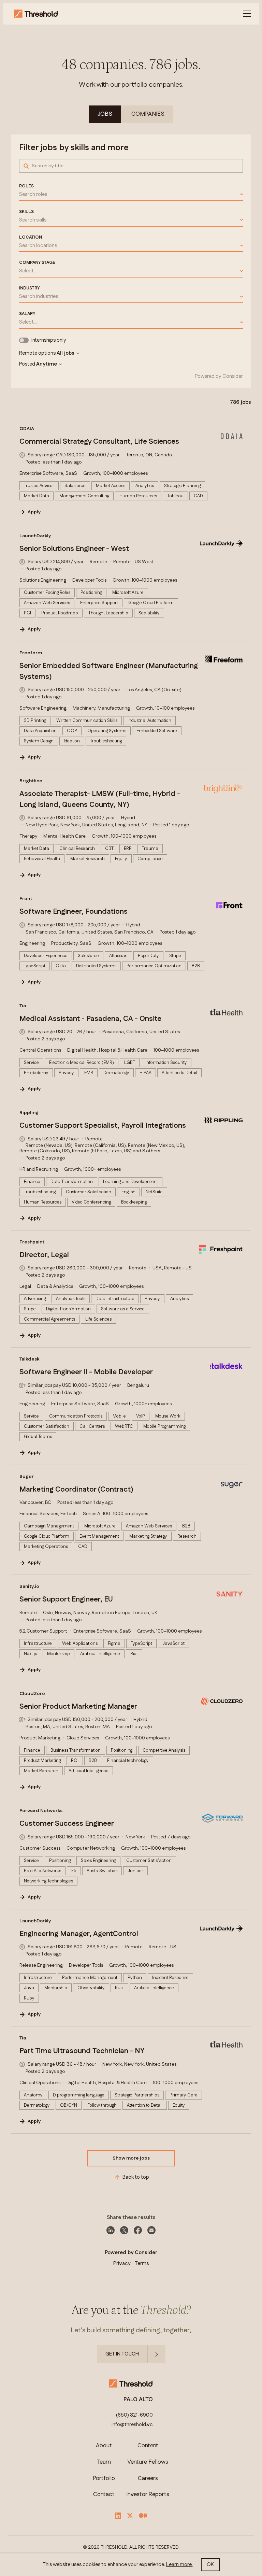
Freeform (31, 653)
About (104, 2446)
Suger (27, 1477)
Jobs (105, 114)
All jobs (65, 353)
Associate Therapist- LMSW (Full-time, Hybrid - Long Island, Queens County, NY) (100, 799)
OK (210, 2565)
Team (104, 2462)
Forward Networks (41, 1811)
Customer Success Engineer (67, 1824)
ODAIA (27, 429)
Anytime (47, 364)
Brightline (31, 781)
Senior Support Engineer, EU (66, 1599)
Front (26, 899)
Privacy (122, 2264)
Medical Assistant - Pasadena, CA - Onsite (90, 1019)
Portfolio (104, 2479)
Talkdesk (29, 1359)
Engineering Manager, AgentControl (79, 1934)
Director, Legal (44, 1255)
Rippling (29, 1113)
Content (148, 2446)
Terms (142, 2264)
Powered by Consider (219, 376)
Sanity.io (29, 1586)
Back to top (136, 2177)
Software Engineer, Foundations (74, 912)
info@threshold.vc (132, 2425)
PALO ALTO (138, 2400)
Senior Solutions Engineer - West (74, 549)
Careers (148, 2479)
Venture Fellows (148, 2462)
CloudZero (32, 1694)
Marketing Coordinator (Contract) (76, 1490)
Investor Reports (148, 2495)
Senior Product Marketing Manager (78, 1707)
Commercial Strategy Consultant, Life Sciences (99, 442)
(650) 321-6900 (134, 2415)
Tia (23, 1006)
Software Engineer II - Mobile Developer (86, 1372)
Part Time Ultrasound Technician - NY (82, 2051)
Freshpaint (32, 1242)
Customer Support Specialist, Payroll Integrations (103, 1126)
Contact (104, 2495)
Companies (148, 114)
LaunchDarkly (35, 536)
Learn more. (179, 2565)
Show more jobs (131, 2158)
